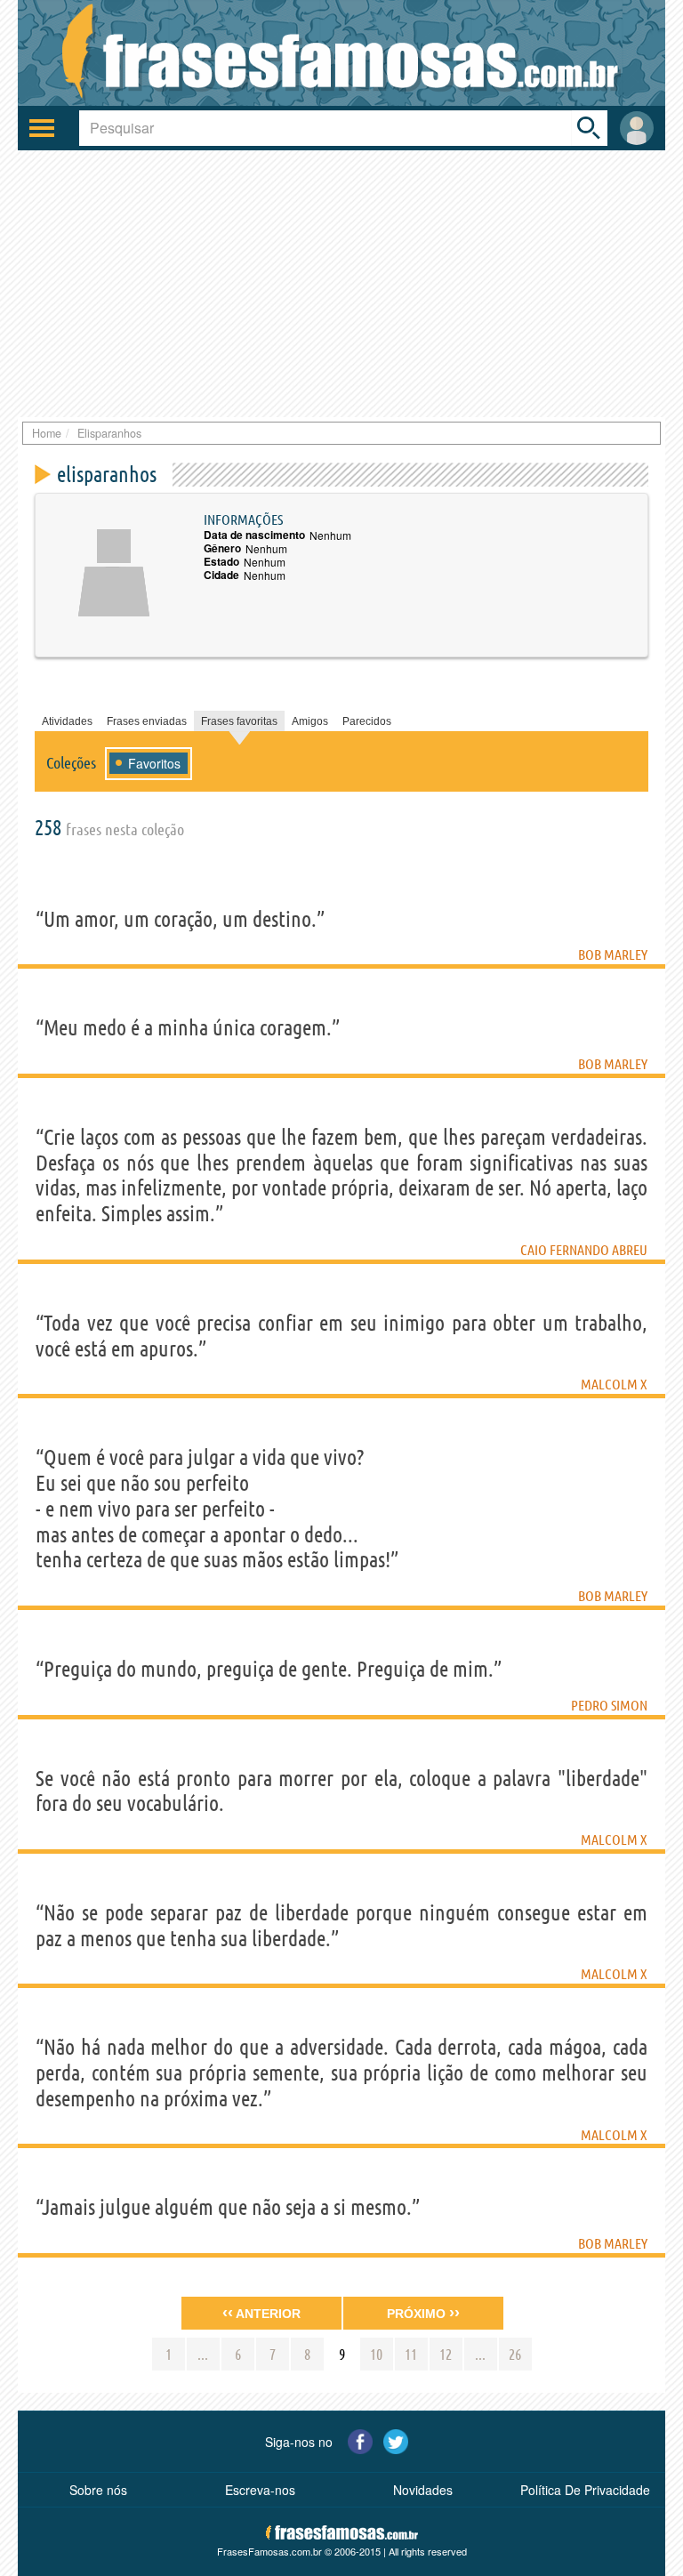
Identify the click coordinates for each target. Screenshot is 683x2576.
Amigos (310, 721)
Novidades (423, 2490)
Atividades (67, 721)
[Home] (341, 53)
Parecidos (367, 721)
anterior (261, 2313)
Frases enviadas (147, 721)
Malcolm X (614, 1384)
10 (376, 2354)
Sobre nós (98, 2490)
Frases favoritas (239, 721)
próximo (423, 2313)
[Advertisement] (341, 284)
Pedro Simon (609, 1705)
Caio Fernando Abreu (584, 1250)
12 (446, 2354)
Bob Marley (613, 954)
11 (411, 2354)
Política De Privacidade (585, 2490)
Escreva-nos (260, 2490)
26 (515, 2354)
